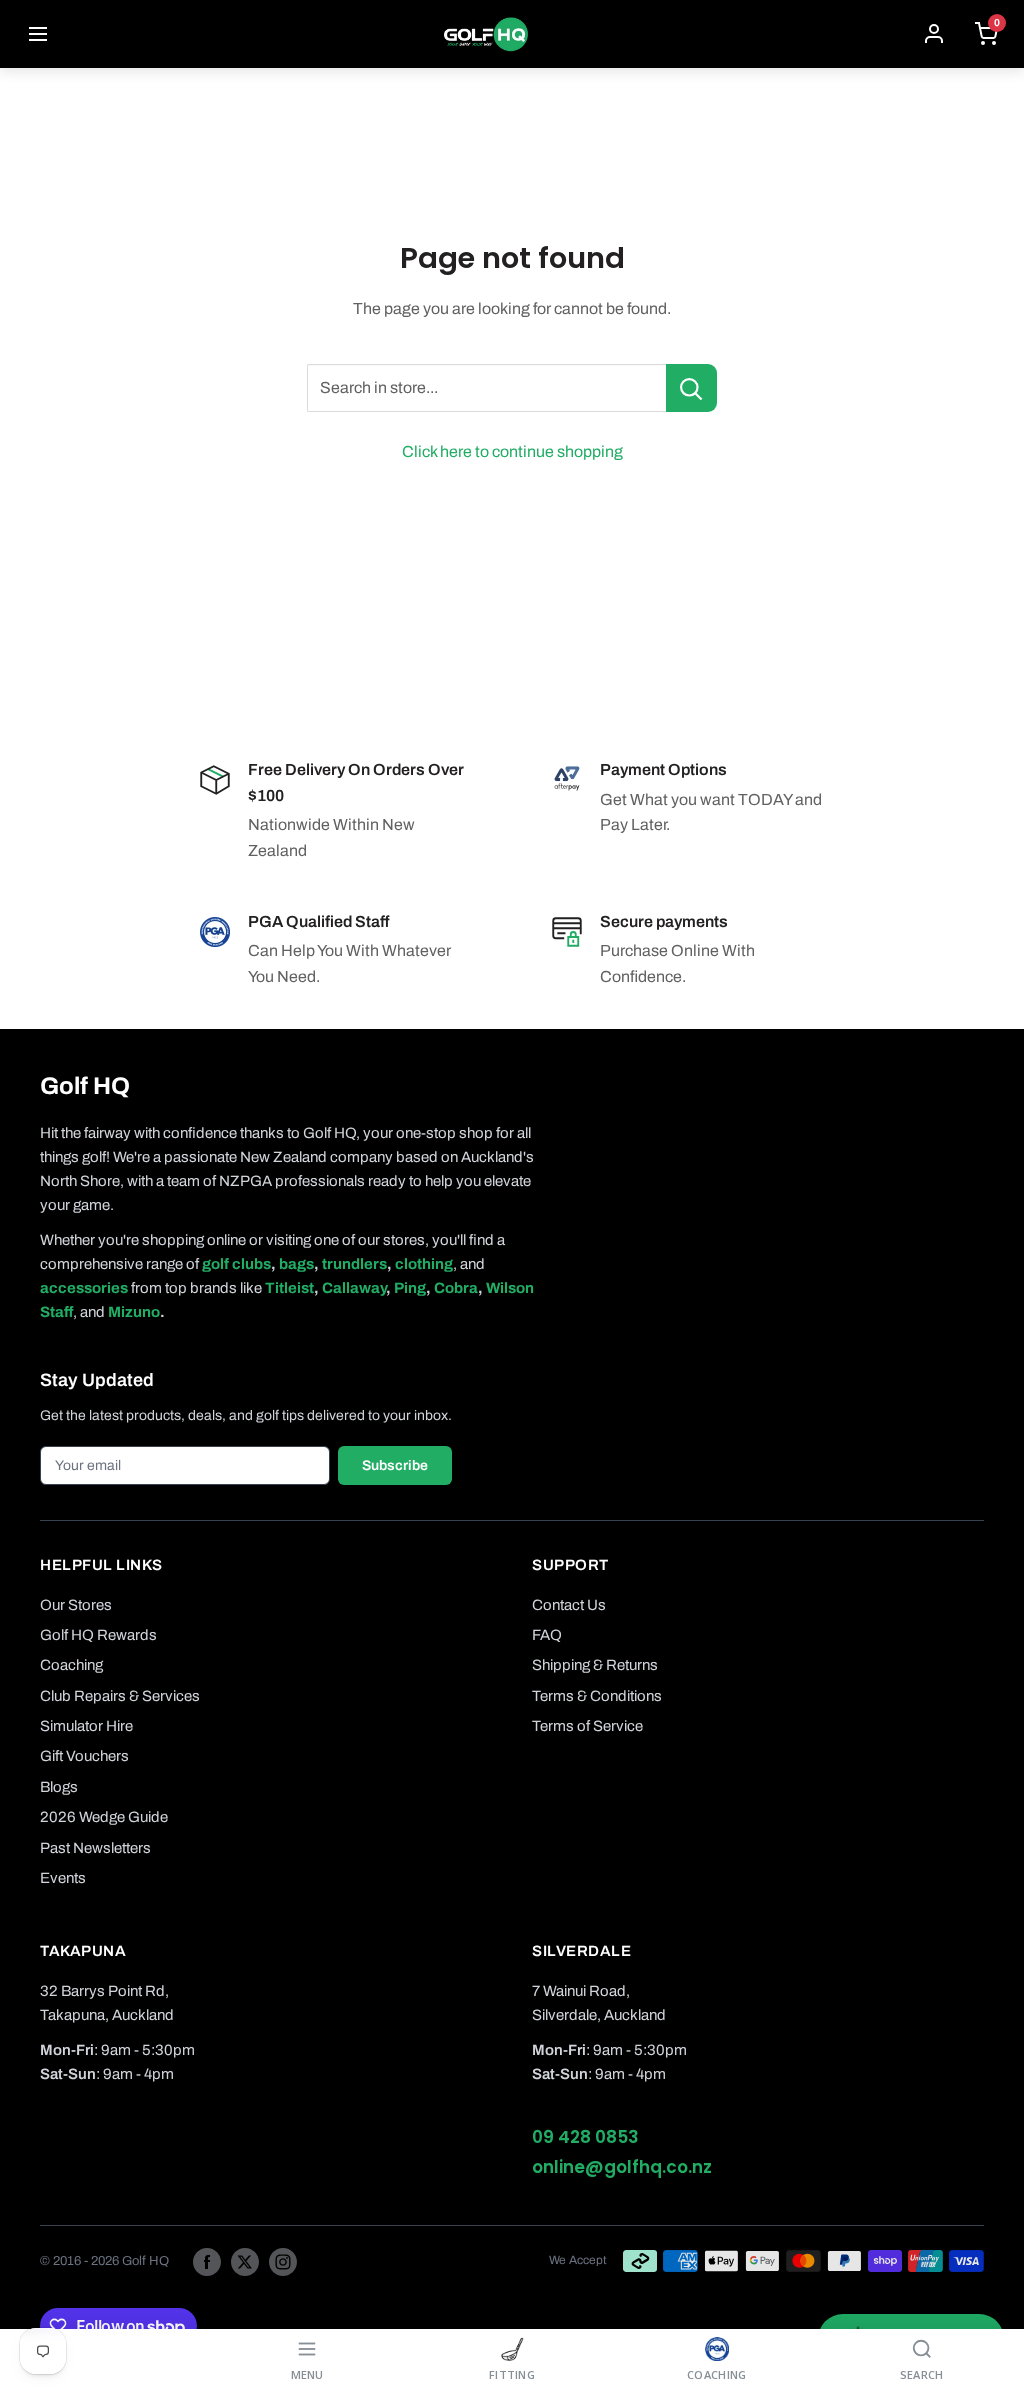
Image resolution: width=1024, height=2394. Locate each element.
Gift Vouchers (84, 1756)
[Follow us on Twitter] (245, 2261)
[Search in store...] (691, 388)
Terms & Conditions (597, 1696)
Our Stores (76, 1605)
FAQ (547, 1635)
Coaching (71, 1665)
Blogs (59, 1787)
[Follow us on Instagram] (283, 2261)
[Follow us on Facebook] (207, 2261)
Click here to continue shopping (512, 451)
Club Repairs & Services (120, 1696)
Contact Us (569, 1605)
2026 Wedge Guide (104, 1817)
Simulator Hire (86, 1726)
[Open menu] (38, 34)
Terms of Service (587, 1726)
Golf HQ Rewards (98, 1635)
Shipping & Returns (595, 1665)
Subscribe (395, 1465)
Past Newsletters (95, 1848)
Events (63, 1878)
